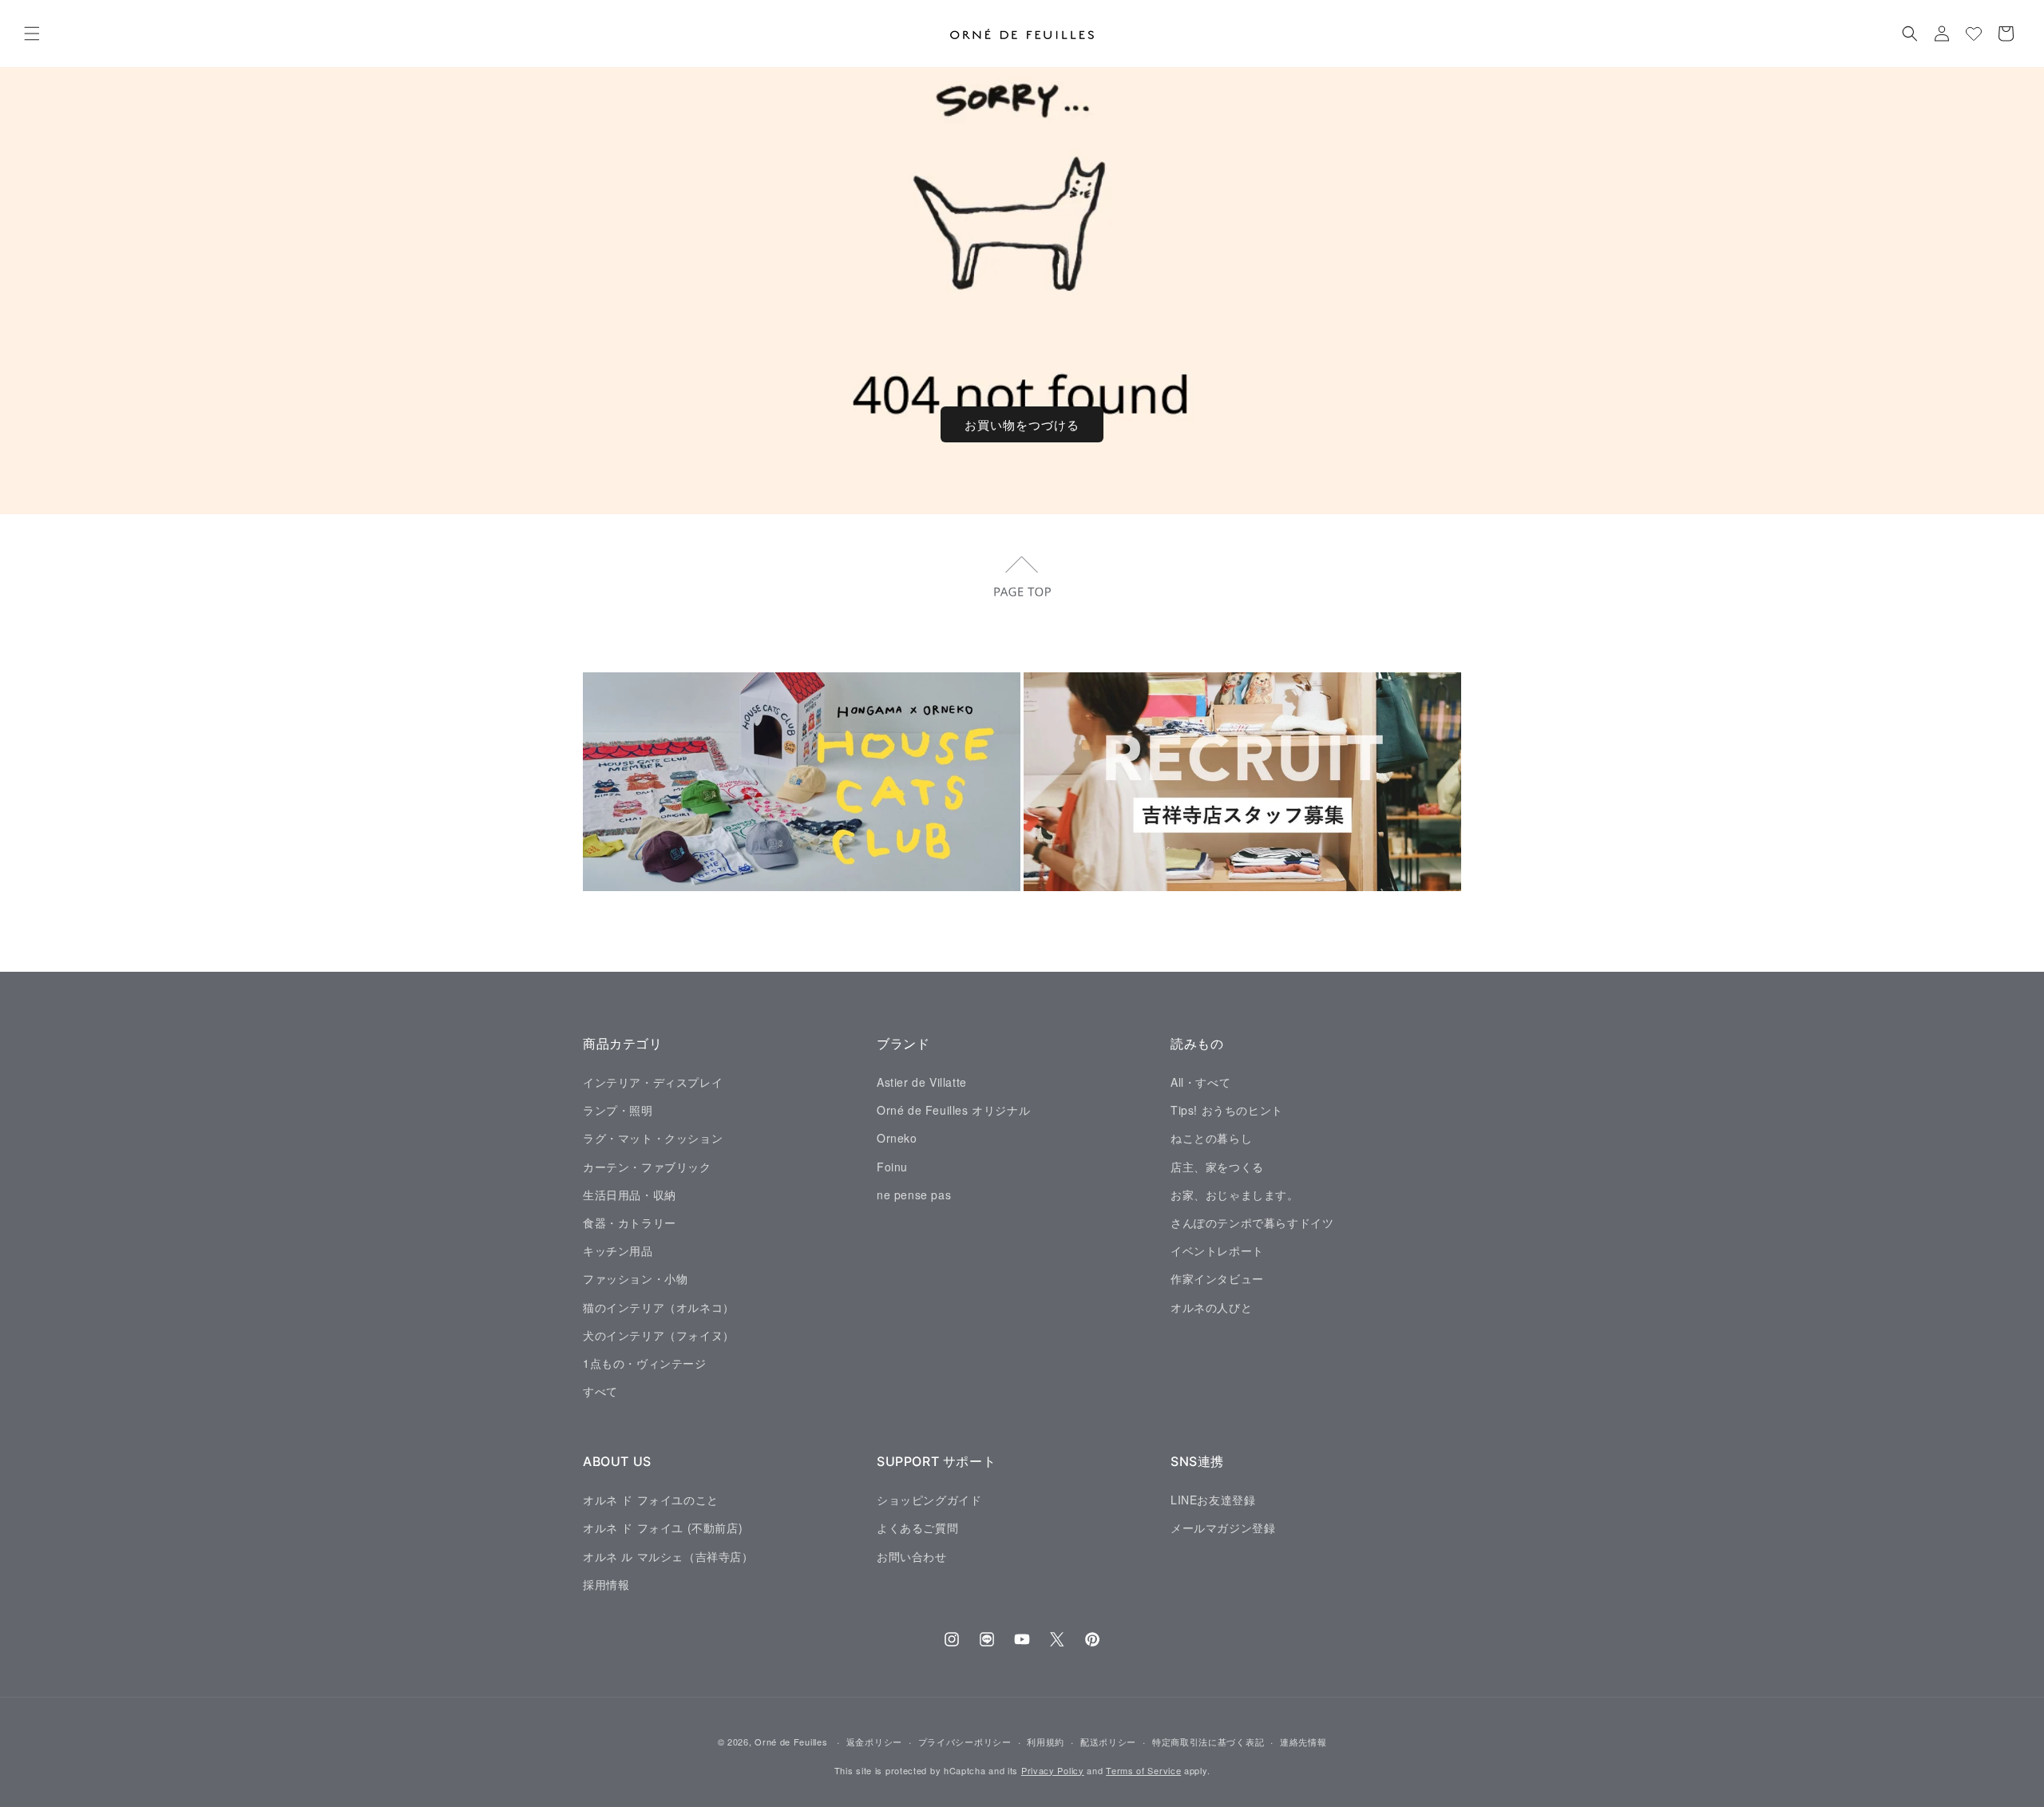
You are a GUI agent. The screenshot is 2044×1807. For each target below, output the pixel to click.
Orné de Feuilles (791, 1742)
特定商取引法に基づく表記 (1208, 1742)
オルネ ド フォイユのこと (651, 1499)
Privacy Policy (1053, 1770)
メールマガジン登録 (1223, 1528)
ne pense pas (914, 1194)
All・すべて (1200, 1081)
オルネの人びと (1211, 1306)
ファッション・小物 (635, 1278)
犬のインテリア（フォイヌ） (659, 1334)
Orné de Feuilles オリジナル (953, 1110)
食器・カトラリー (630, 1222)
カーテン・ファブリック (647, 1166)
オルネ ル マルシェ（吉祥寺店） (668, 1555)
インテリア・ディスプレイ (653, 1081)
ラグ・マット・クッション (653, 1138)
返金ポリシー (874, 1742)
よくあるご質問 (917, 1528)
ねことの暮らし (1211, 1138)
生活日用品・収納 (630, 1194)
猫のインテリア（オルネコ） (659, 1306)
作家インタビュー (1217, 1278)
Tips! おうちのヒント (1227, 1110)
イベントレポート (1217, 1250)
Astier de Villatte (922, 1081)
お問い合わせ (912, 1555)
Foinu (892, 1166)
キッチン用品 (618, 1250)
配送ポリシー (1108, 1742)
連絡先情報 (1303, 1742)
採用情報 (606, 1583)
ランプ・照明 (618, 1110)
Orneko (897, 1138)
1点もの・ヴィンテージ (645, 1362)
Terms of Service (1143, 1770)
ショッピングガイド (929, 1499)
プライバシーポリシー (965, 1742)
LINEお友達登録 (1213, 1499)
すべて (600, 1390)
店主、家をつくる (1217, 1166)
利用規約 (1046, 1742)
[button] (32, 34)
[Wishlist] (1974, 34)
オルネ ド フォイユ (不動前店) (663, 1528)
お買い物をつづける (1022, 424)
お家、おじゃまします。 (1235, 1194)
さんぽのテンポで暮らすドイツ (1252, 1222)
